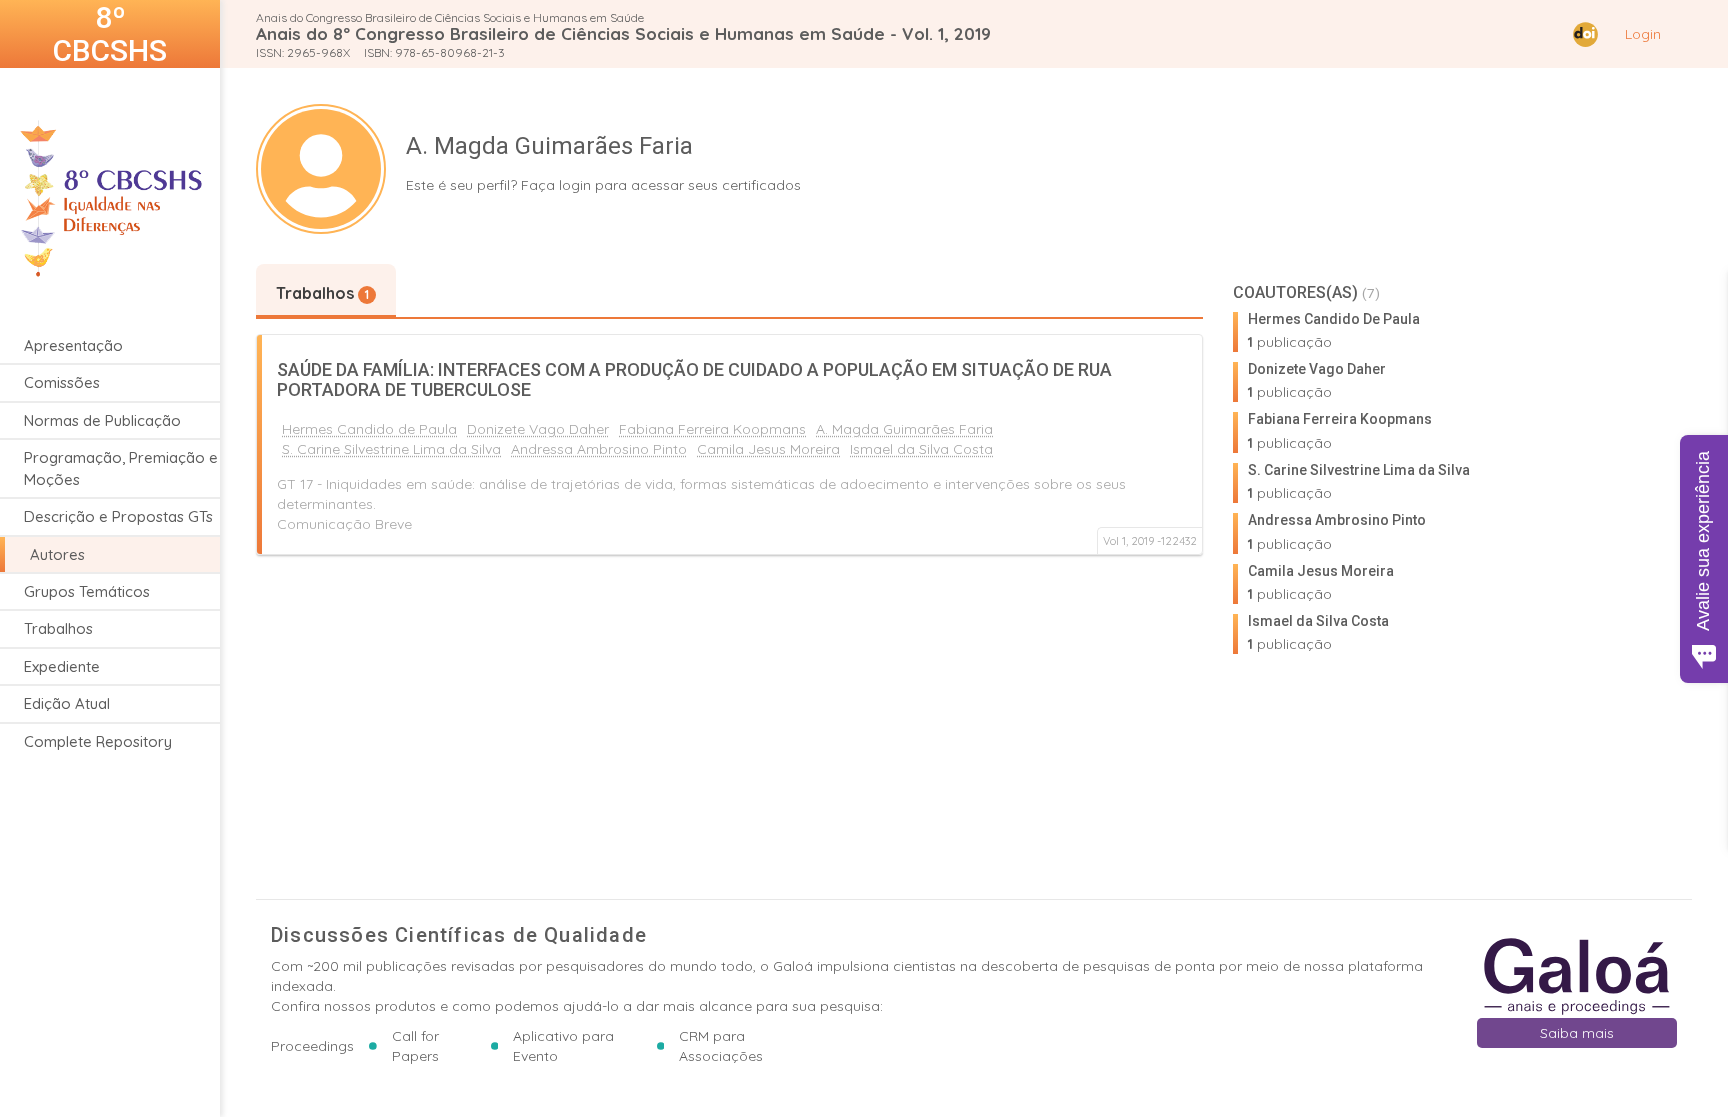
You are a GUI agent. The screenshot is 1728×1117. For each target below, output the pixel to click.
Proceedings (312, 1046)
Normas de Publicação (102, 420)
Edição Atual (67, 703)
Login (1643, 34)
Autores (57, 554)
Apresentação (73, 345)
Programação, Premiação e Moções (121, 468)
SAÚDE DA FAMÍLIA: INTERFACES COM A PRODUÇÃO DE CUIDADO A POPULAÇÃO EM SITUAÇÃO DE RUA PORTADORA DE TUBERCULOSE (694, 379)
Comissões (62, 382)
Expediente (62, 666)
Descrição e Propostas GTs (118, 516)
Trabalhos (58, 628)
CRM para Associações (721, 1046)
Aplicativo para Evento (563, 1046)
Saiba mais (1577, 1033)
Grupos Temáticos (87, 591)
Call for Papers (415, 1046)
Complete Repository (98, 741)
